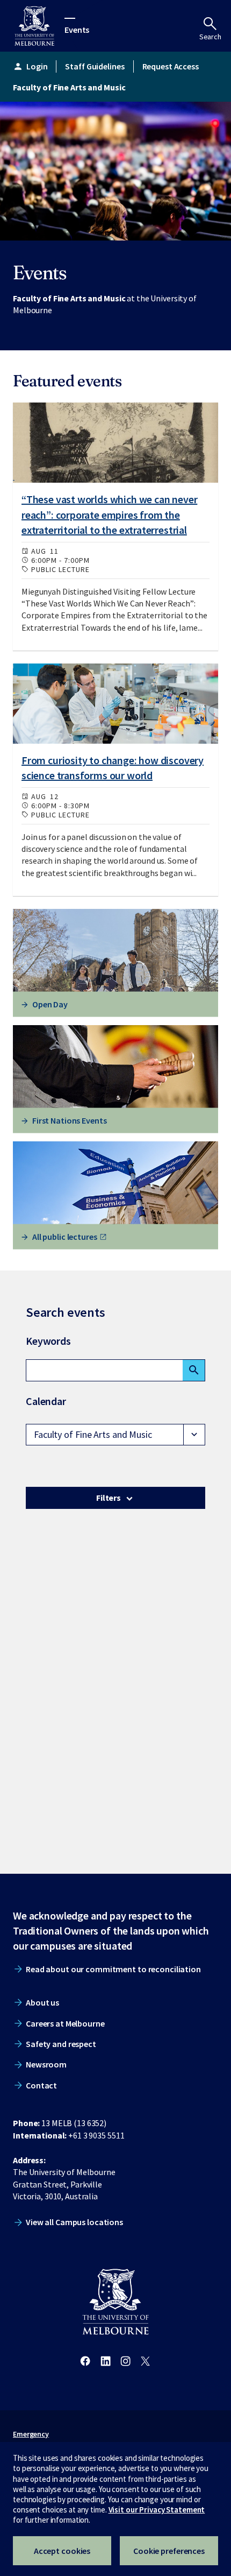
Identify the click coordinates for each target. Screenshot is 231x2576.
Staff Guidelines (95, 66)
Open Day (50, 1004)
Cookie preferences (169, 2551)
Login (30, 66)
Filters (109, 1498)
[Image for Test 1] (115, 442)
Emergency (31, 2434)
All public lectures (65, 1237)
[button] (115, 1435)
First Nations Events (70, 1120)
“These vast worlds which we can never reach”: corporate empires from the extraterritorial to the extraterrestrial (109, 515)
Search (210, 37)
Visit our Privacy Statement (157, 2510)
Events (77, 29)
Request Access (171, 66)
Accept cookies (62, 2551)
